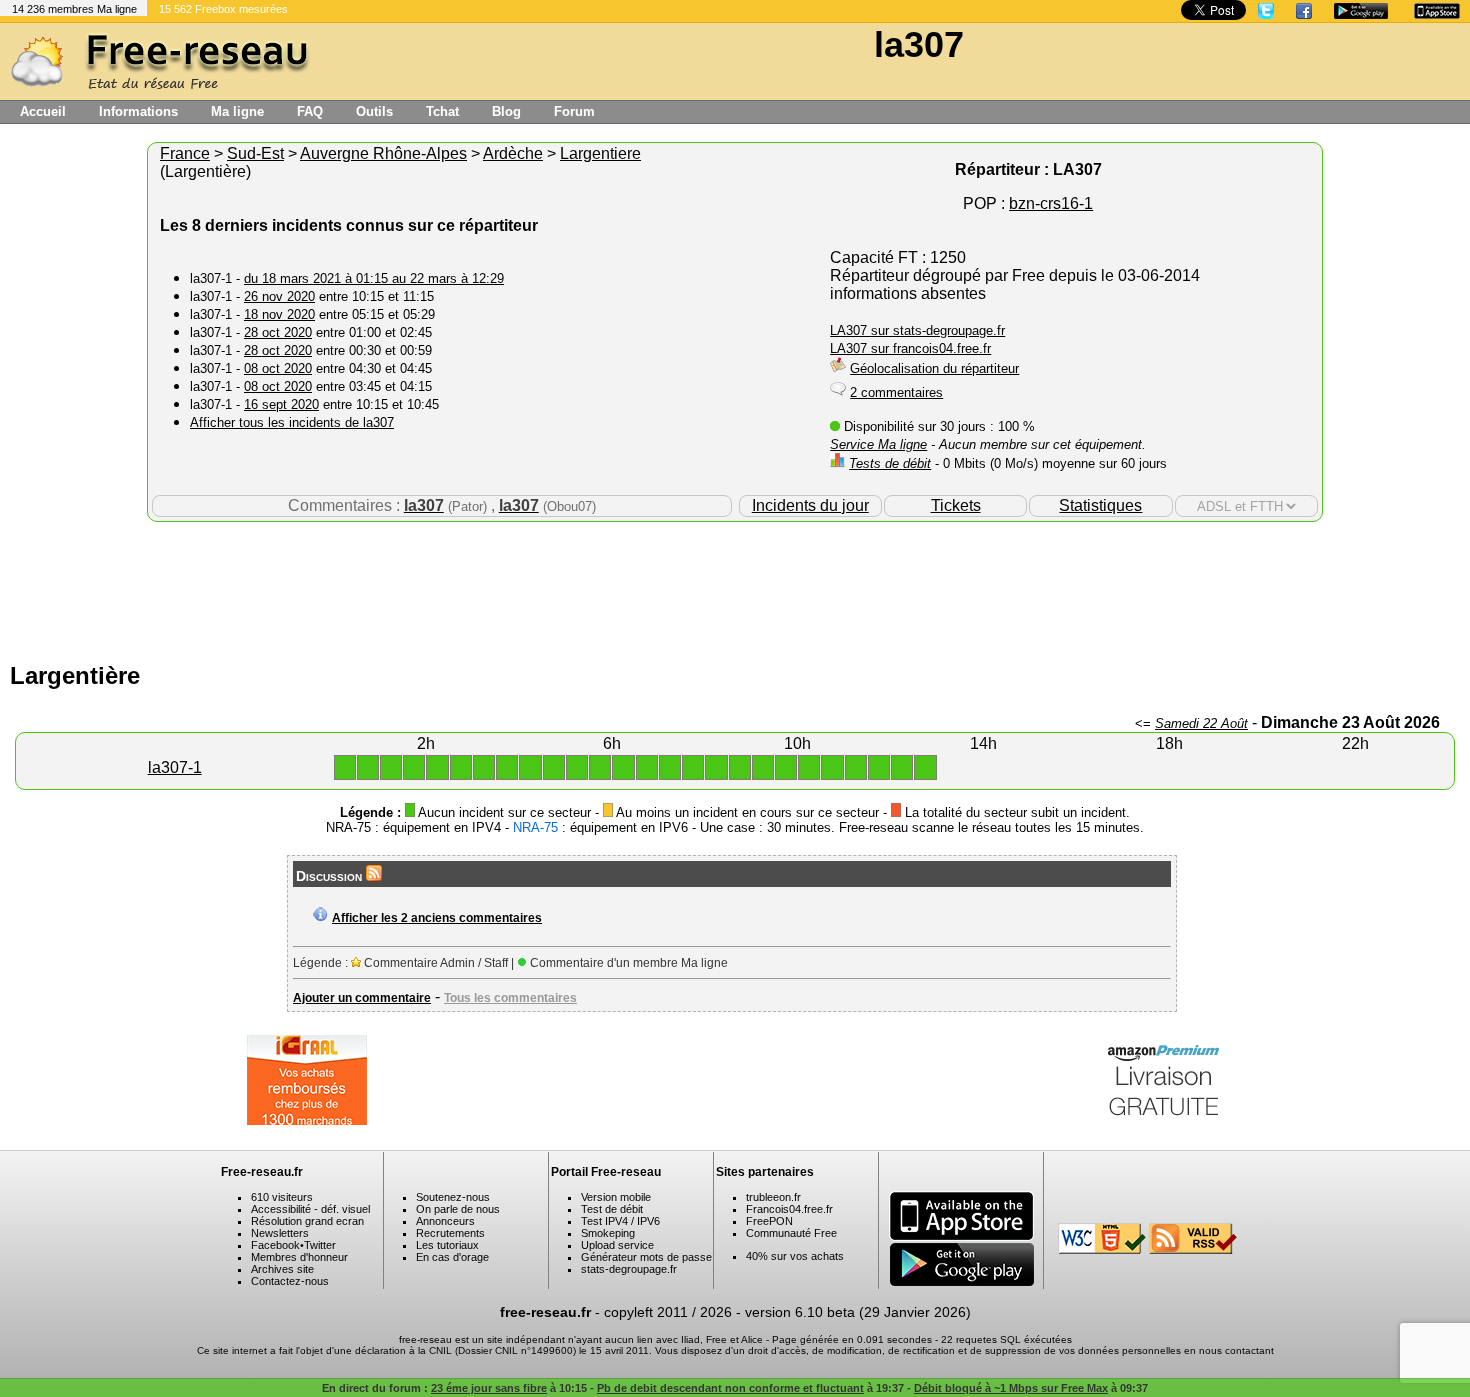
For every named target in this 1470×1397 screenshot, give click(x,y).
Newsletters (280, 1233)
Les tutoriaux (447, 1245)
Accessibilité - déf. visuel (310, 1209)
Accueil (43, 111)
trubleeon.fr (773, 1197)
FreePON (769, 1221)
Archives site (282, 1269)
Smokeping (608, 1233)
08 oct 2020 (278, 368)
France (185, 153)
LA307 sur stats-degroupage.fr (917, 330)
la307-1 (175, 767)
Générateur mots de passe (646, 1257)
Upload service (617, 1245)
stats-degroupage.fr (629, 1269)
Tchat (442, 111)
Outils (374, 111)
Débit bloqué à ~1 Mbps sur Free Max (1011, 1388)
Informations (138, 111)
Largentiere (600, 153)
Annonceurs (445, 1221)
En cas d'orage (452, 1257)
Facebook (275, 1245)
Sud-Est (255, 153)
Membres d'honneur (299, 1257)
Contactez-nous (290, 1281)
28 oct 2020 (278, 332)
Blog (506, 111)
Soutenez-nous (453, 1197)
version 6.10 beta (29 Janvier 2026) (858, 1312)
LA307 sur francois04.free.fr (910, 348)
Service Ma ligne (878, 444)
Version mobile (616, 1197)
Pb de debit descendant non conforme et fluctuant (730, 1388)
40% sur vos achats (795, 1256)
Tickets (956, 505)
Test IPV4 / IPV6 (620, 1221)
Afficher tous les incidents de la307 (292, 422)
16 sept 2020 (281, 404)
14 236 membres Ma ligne (74, 9)
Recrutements (450, 1233)
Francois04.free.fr (789, 1209)
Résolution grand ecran (307, 1221)
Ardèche (513, 153)
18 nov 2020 (279, 314)
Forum (574, 111)
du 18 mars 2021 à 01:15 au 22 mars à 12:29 (374, 278)
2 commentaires (896, 392)
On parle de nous (458, 1209)
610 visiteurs (282, 1197)
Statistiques (1100, 505)
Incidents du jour (810, 505)
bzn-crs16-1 (1051, 203)
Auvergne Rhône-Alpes (383, 153)
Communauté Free (791, 1233)
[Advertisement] (735, 587)
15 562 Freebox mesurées (223, 9)
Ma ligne (237, 111)
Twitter (320, 1245)
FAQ (310, 111)
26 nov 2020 (279, 296)
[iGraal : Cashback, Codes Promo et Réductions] (307, 1119)
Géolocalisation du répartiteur (934, 368)
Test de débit (612, 1209)
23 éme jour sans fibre (489, 1388)
